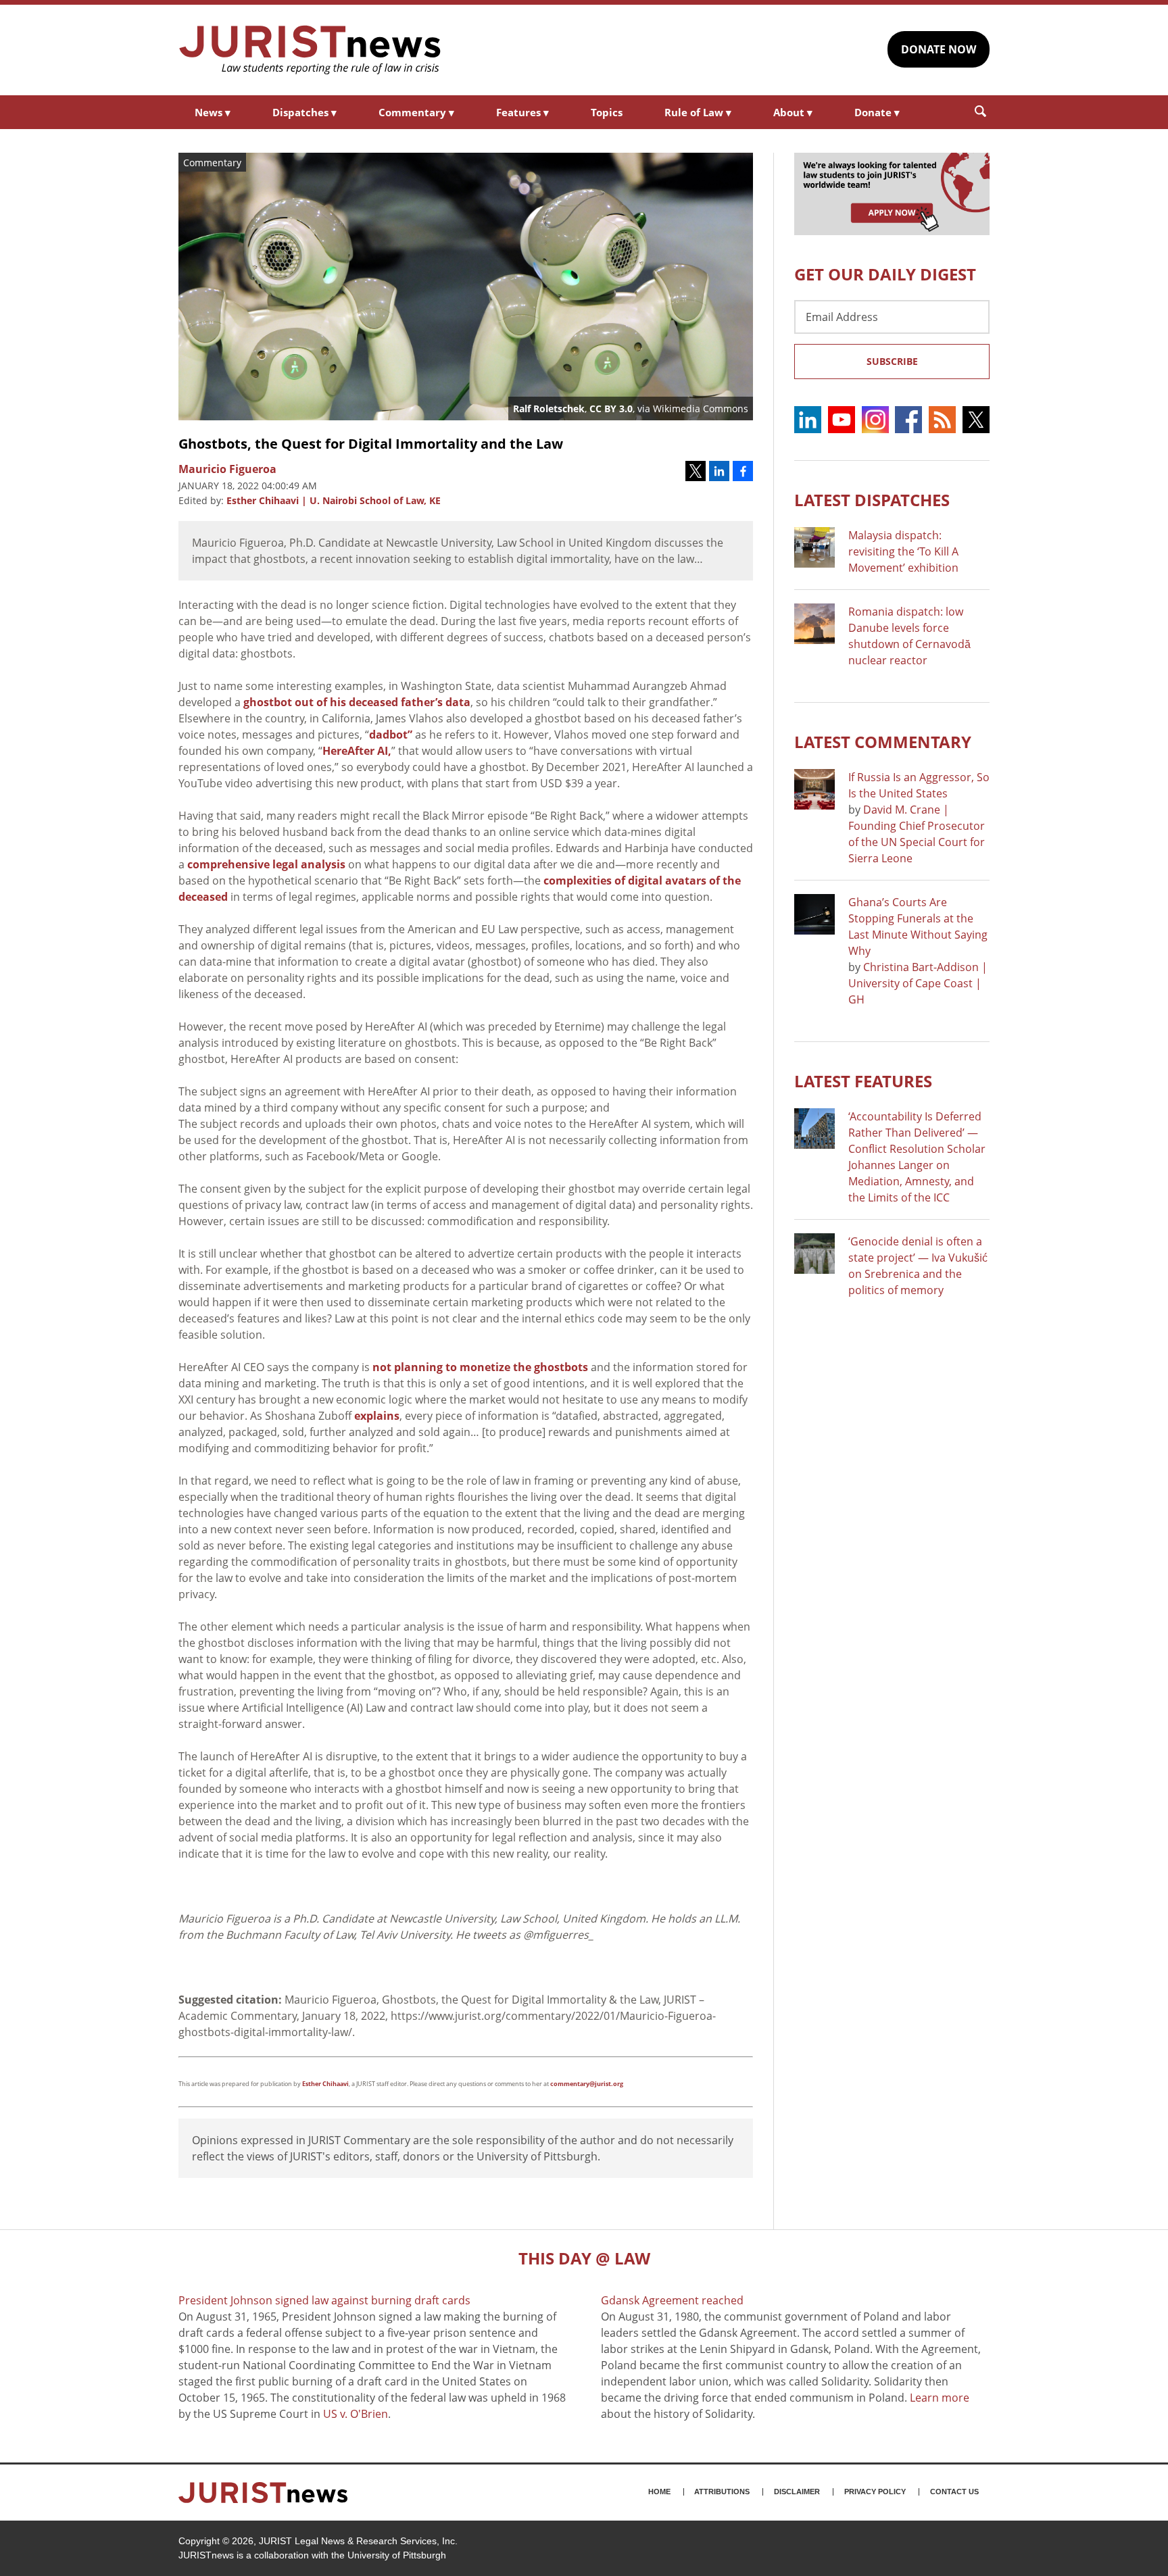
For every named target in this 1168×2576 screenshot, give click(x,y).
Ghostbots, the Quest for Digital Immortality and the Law (371, 444)
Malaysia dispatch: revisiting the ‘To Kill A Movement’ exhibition (903, 551)
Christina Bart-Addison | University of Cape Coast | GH (918, 983)
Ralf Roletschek (549, 408)
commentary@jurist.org (587, 2084)
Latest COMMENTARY (883, 742)
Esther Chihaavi (325, 2084)
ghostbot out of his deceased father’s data (357, 702)
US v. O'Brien (356, 2414)
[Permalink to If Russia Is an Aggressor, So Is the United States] (814, 789)
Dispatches (305, 112)
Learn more (940, 2398)
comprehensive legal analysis (266, 864)
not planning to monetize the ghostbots (480, 1367)
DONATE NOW (939, 49)
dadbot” (391, 735)
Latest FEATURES (863, 1081)
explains (377, 1416)
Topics (607, 112)
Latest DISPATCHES (872, 500)
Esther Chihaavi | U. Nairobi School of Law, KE (334, 500)
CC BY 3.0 (611, 408)
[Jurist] (310, 50)
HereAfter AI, (357, 751)
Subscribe (892, 361)
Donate (877, 112)
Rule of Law (698, 112)
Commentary (416, 112)
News (213, 112)
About (793, 112)
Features (522, 112)
